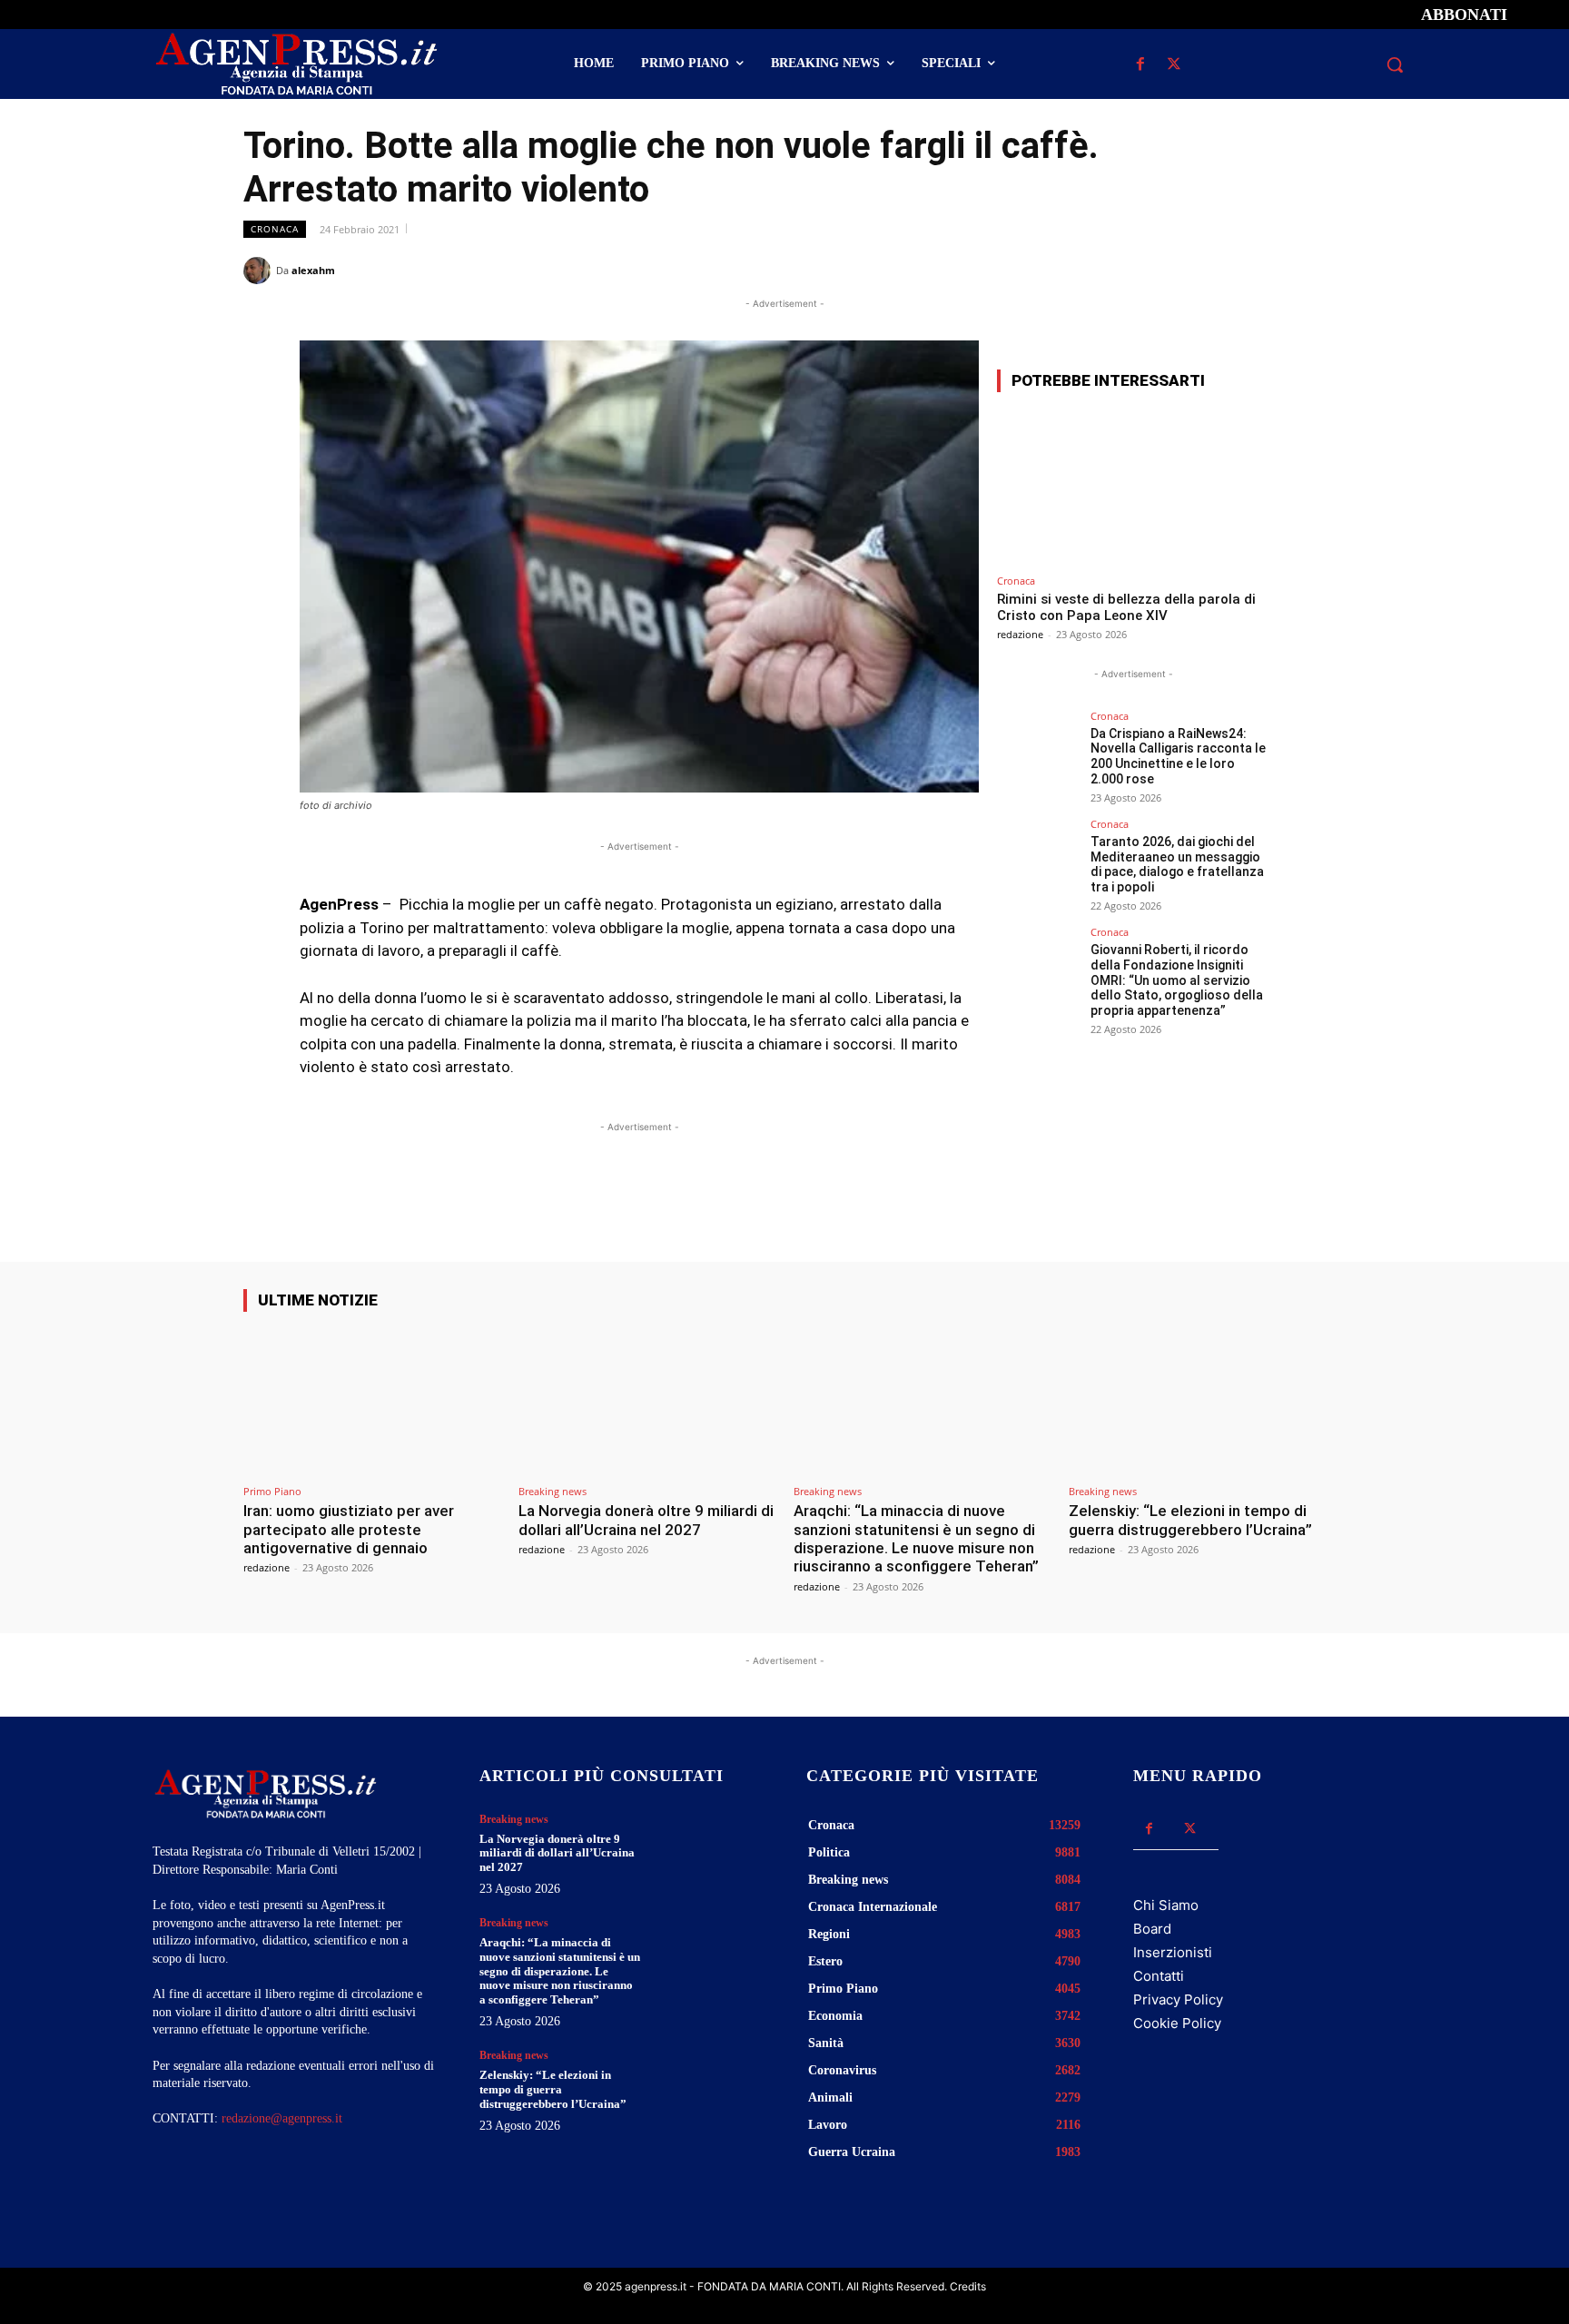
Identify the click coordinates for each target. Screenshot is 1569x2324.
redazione (1020, 634)
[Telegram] (1307, 270)
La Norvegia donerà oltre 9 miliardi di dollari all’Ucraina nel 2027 (646, 1520)
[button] (1395, 64)
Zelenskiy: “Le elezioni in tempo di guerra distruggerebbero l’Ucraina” (1190, 1520)
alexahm (313, 270)
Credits (968, 2286)
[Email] (1266, 270)
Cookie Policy (1177, 2023)
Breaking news (553, 1491)
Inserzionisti (1173, 1952)
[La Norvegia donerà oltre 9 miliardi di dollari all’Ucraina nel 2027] (647, 1401)
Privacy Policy (1178, 1999)
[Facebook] (1140, 65)
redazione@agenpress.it (282, 2118)
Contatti (1159, 1976)
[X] (1174, 65)
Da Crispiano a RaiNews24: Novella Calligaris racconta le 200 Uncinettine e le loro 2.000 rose (1178, 756)
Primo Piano (272, 1491)
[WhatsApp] (1224, 270)
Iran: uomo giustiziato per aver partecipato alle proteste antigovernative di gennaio (349, 1529)
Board (1152, 1929)
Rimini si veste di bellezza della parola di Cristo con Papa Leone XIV (1126, 607)
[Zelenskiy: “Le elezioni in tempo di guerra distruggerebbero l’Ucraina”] (1197, 1401)
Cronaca (275, 229)
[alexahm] (260, 271)
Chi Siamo (1166, 1905)
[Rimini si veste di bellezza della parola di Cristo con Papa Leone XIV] (1133, 486)
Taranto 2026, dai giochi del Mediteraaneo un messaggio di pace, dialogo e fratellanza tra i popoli (1177, 864)
